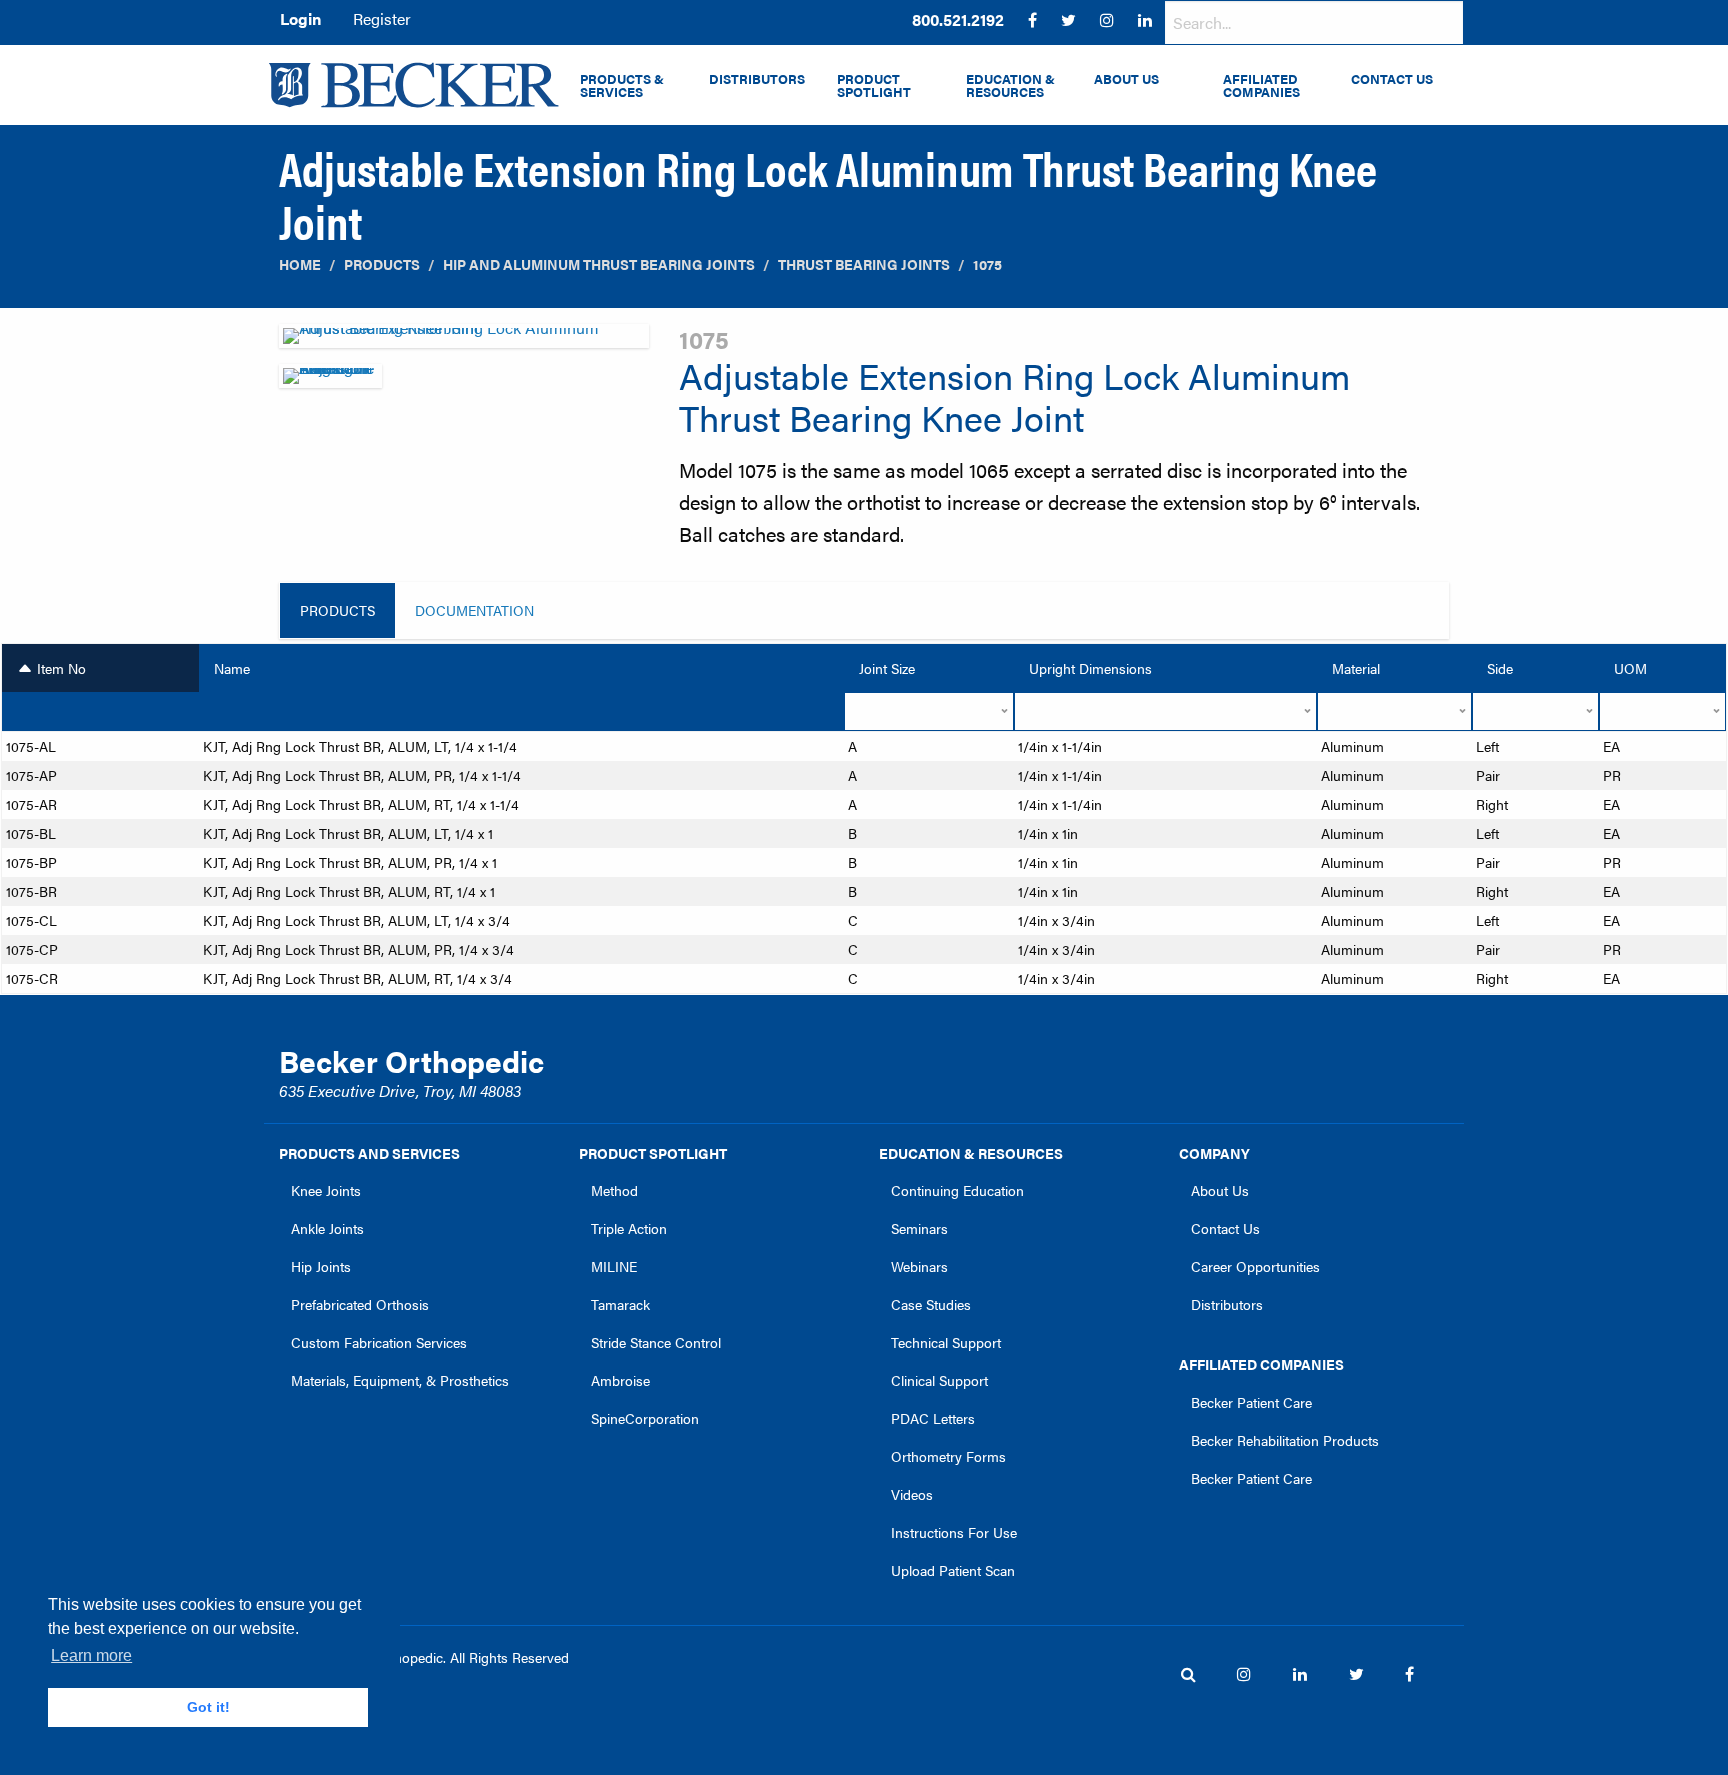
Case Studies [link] (931, 1304)
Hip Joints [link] (321, 1266)
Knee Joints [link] (326, 1190)
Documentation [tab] (474, 610)
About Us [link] (1220, 1190)
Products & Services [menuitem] (622, 85)
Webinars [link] (919, 1266)
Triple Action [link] (629, 1228)
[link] (958, 20)
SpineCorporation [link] (645, 1418)
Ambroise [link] (620, 1380)
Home (300, 264)
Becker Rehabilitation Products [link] (1285, 1440)
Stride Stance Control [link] (656, 1342)
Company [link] (1214, 1153)
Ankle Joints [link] (327, 1228)
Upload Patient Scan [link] (953, 1570)
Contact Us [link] (1225, 1228)
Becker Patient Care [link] (1251, 1402)
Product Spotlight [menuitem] (874, 85)
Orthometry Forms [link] (948, 1456)
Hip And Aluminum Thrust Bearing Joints (599, 264)
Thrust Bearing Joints (864, 264)
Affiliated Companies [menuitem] (1261, 85)
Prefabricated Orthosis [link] (360, 1304)
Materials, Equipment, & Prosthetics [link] (400, 1380)
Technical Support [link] (946, 1342)
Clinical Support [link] (939, 1380)
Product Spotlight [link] (653, 1153)
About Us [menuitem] (1126, 79)
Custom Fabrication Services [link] (379, 1342)
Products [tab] (337, 610)
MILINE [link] (614, 1266)
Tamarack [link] (620, 1304)
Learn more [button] (91, 1655)
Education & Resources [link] (971, 1153)
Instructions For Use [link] (954, 1532)
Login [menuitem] (300, 18)
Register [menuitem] (382, 18)
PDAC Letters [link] (933, 1418)
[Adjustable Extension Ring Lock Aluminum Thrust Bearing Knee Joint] (464, 341)
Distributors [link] (1227, 1304)
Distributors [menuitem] (757, 79)
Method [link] (614, 1190)
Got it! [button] (208, 1707)
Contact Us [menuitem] (1392, 79)
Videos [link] (912, 1494)
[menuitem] (958, 20)
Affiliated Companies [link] (1261, 1364)
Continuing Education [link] (957, 1190)
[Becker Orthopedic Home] (414, 85)
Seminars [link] (919, 1228)
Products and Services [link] (369, 1153)
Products (382, 264)
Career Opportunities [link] (1255, 1266)
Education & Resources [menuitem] (1010, 85)
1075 (987, 264)
